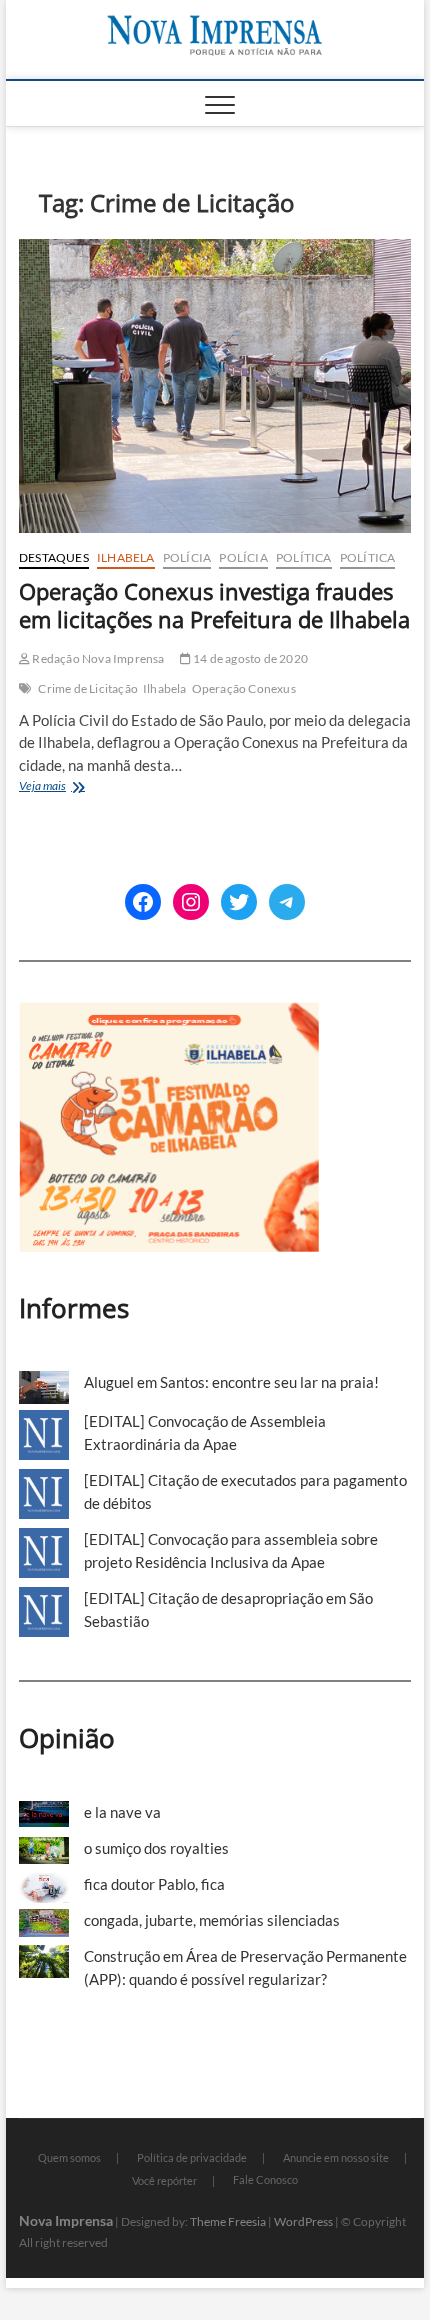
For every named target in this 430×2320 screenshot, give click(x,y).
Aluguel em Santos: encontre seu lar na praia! (231, 1382)
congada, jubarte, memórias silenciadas (212, 1920)
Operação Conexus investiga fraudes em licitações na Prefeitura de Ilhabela (214, 605)
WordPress (303, 2221)
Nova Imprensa (66, 2220)
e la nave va (122, 1812)
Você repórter (164, 2180)
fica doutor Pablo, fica (154, 1884)
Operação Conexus (244, 688)
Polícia (187, 557)
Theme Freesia (228, 2221)
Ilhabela (126, 557)
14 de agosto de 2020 (249, 658)
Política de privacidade (192, 2157)
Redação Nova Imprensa (97, 658)
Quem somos (69, 2157)
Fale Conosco (265, 2179)
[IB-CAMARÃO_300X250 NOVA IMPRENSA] (169, 1013)
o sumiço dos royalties (156, 1848)
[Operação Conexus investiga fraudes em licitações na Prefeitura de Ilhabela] (215, 386)
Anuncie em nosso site (336, 2157)
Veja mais (67, 787)
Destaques (54, 557)
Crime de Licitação (88, 688)
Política (304, 557)
